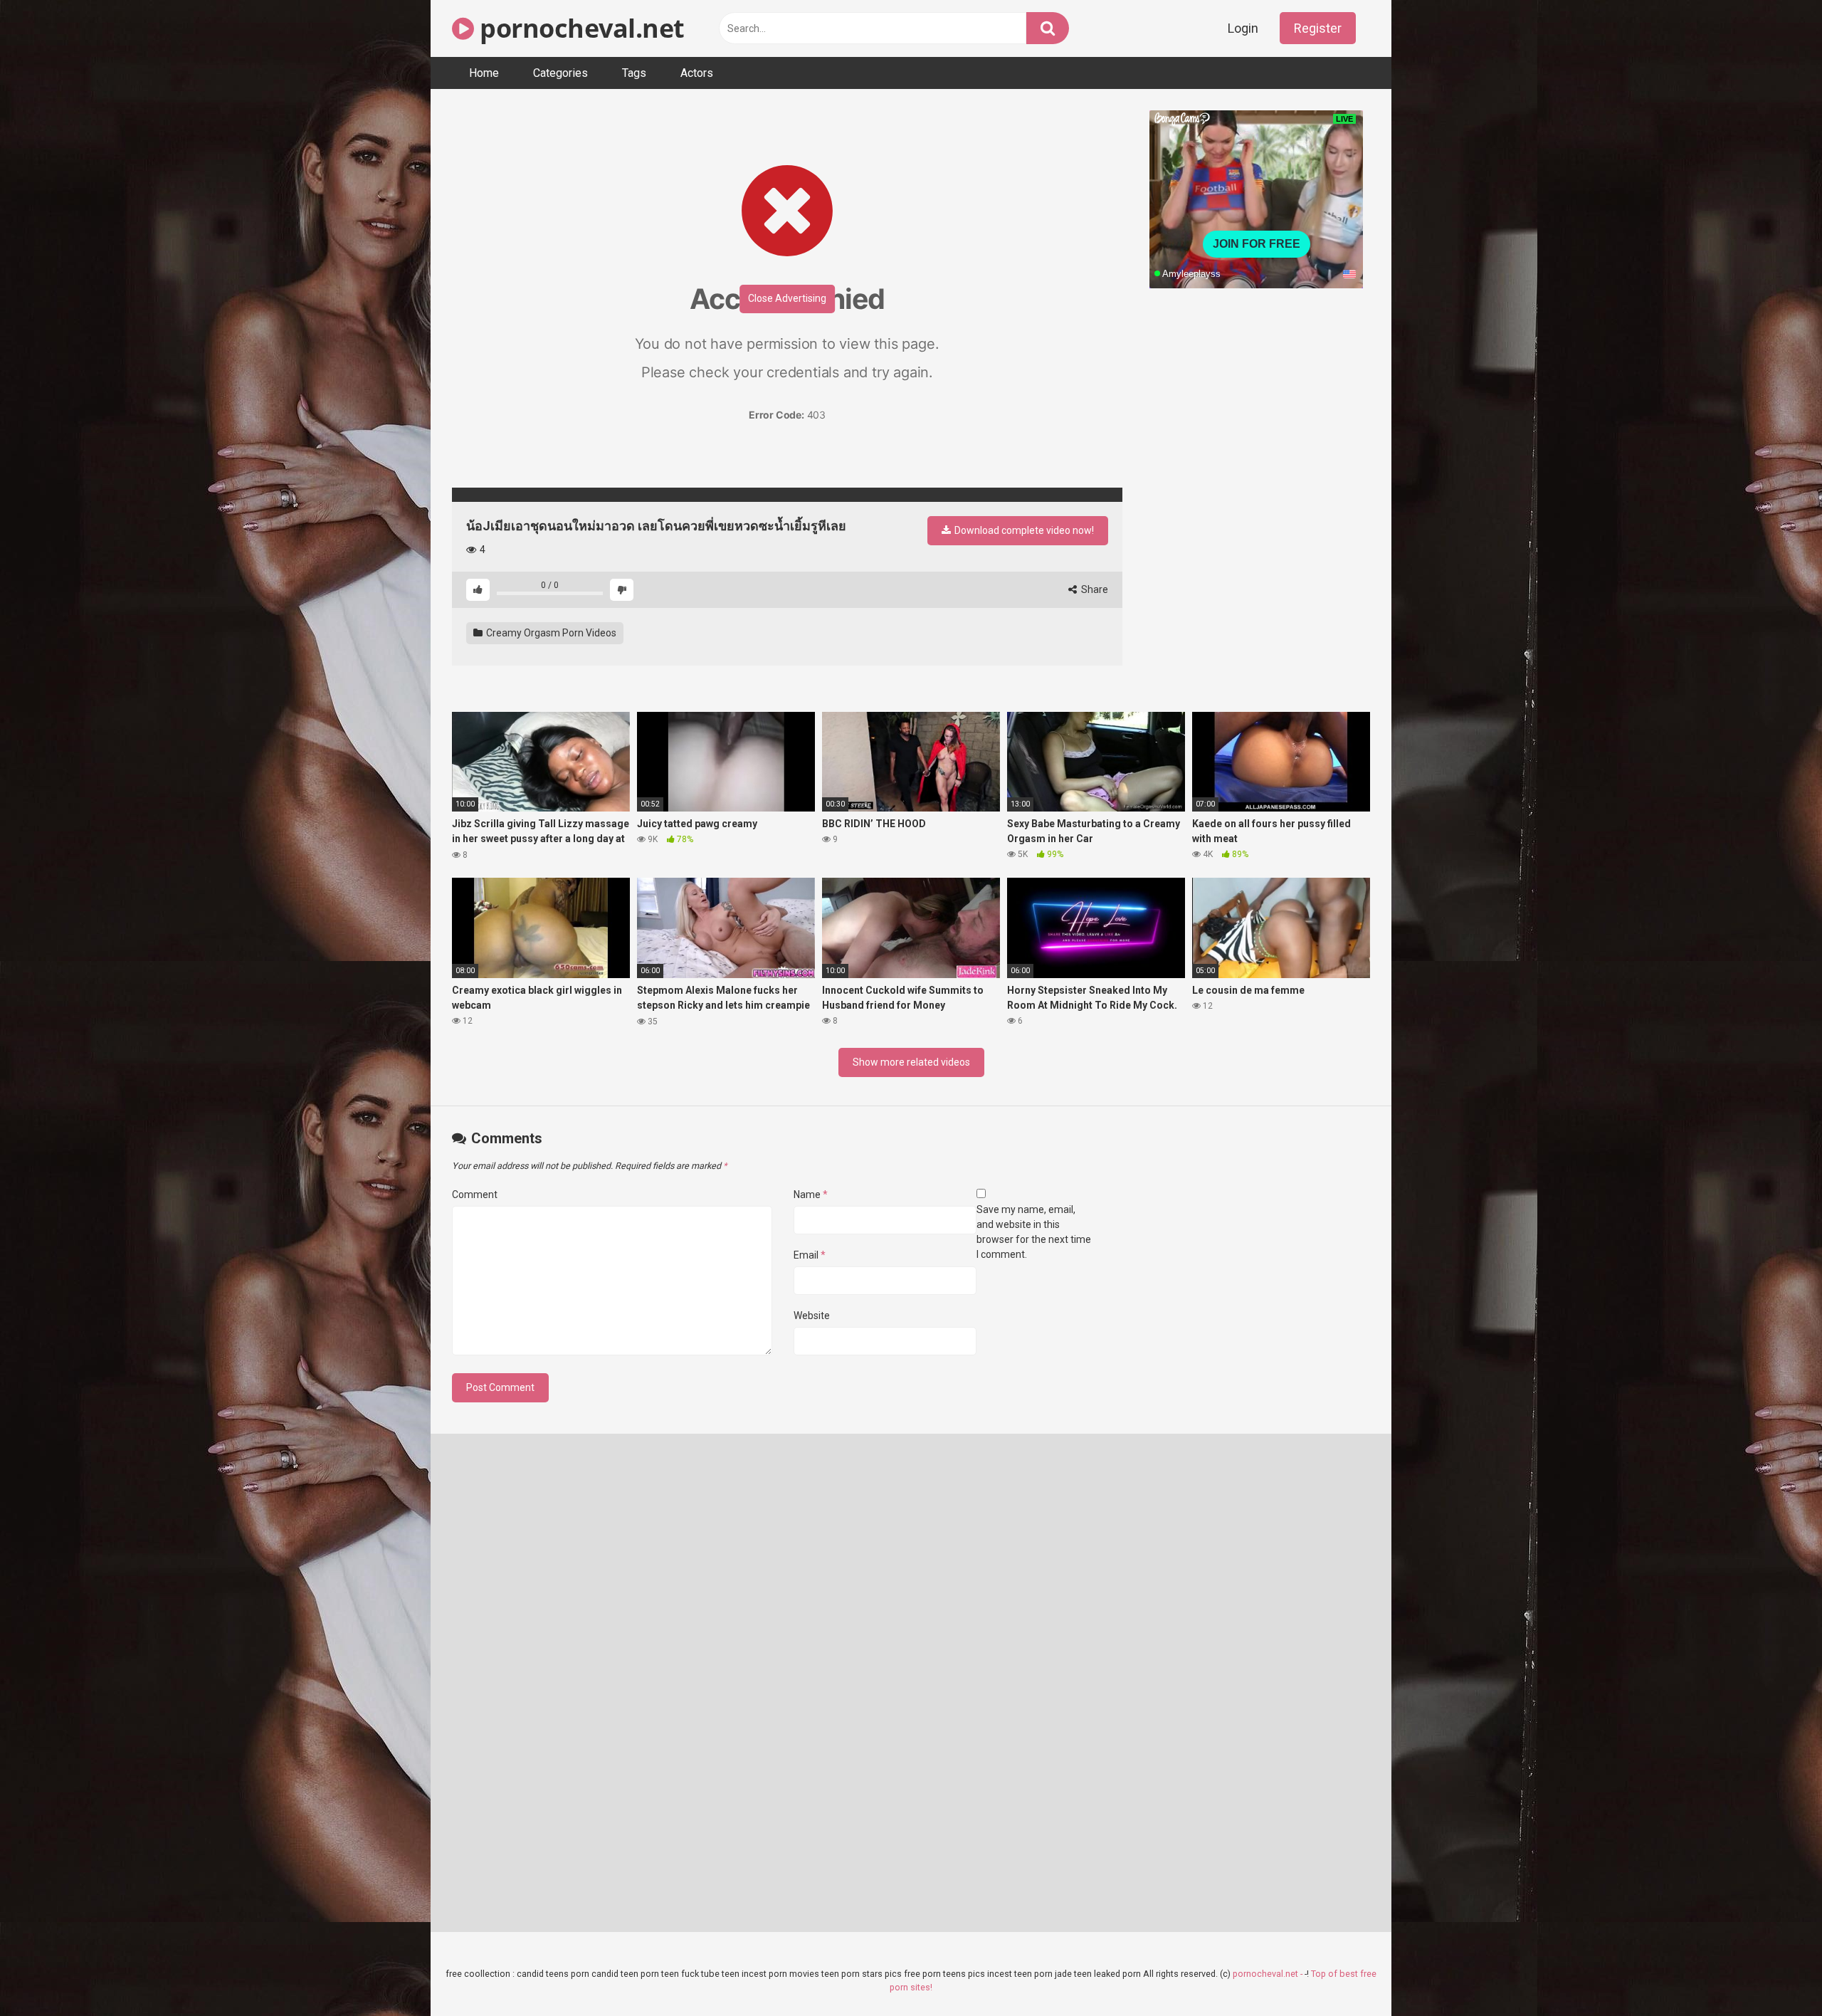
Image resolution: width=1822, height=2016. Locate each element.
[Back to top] (1774, 1973)
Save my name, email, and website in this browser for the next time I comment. (1034, 1232)
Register (1318, 28)
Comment (475, 1195)
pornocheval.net (579, 28)
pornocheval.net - (1269, 1974)
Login (1243, 28)
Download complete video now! (1023, 530)
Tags (634, 73)
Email (810, 1255)
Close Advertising (787, 298)
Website (812, 1316)
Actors (697, 73)
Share (1094, 589)
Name (811, 1195)
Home (484, 73)
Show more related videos (911, 1062)
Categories (560, 73)
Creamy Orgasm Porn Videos (550, 633)
